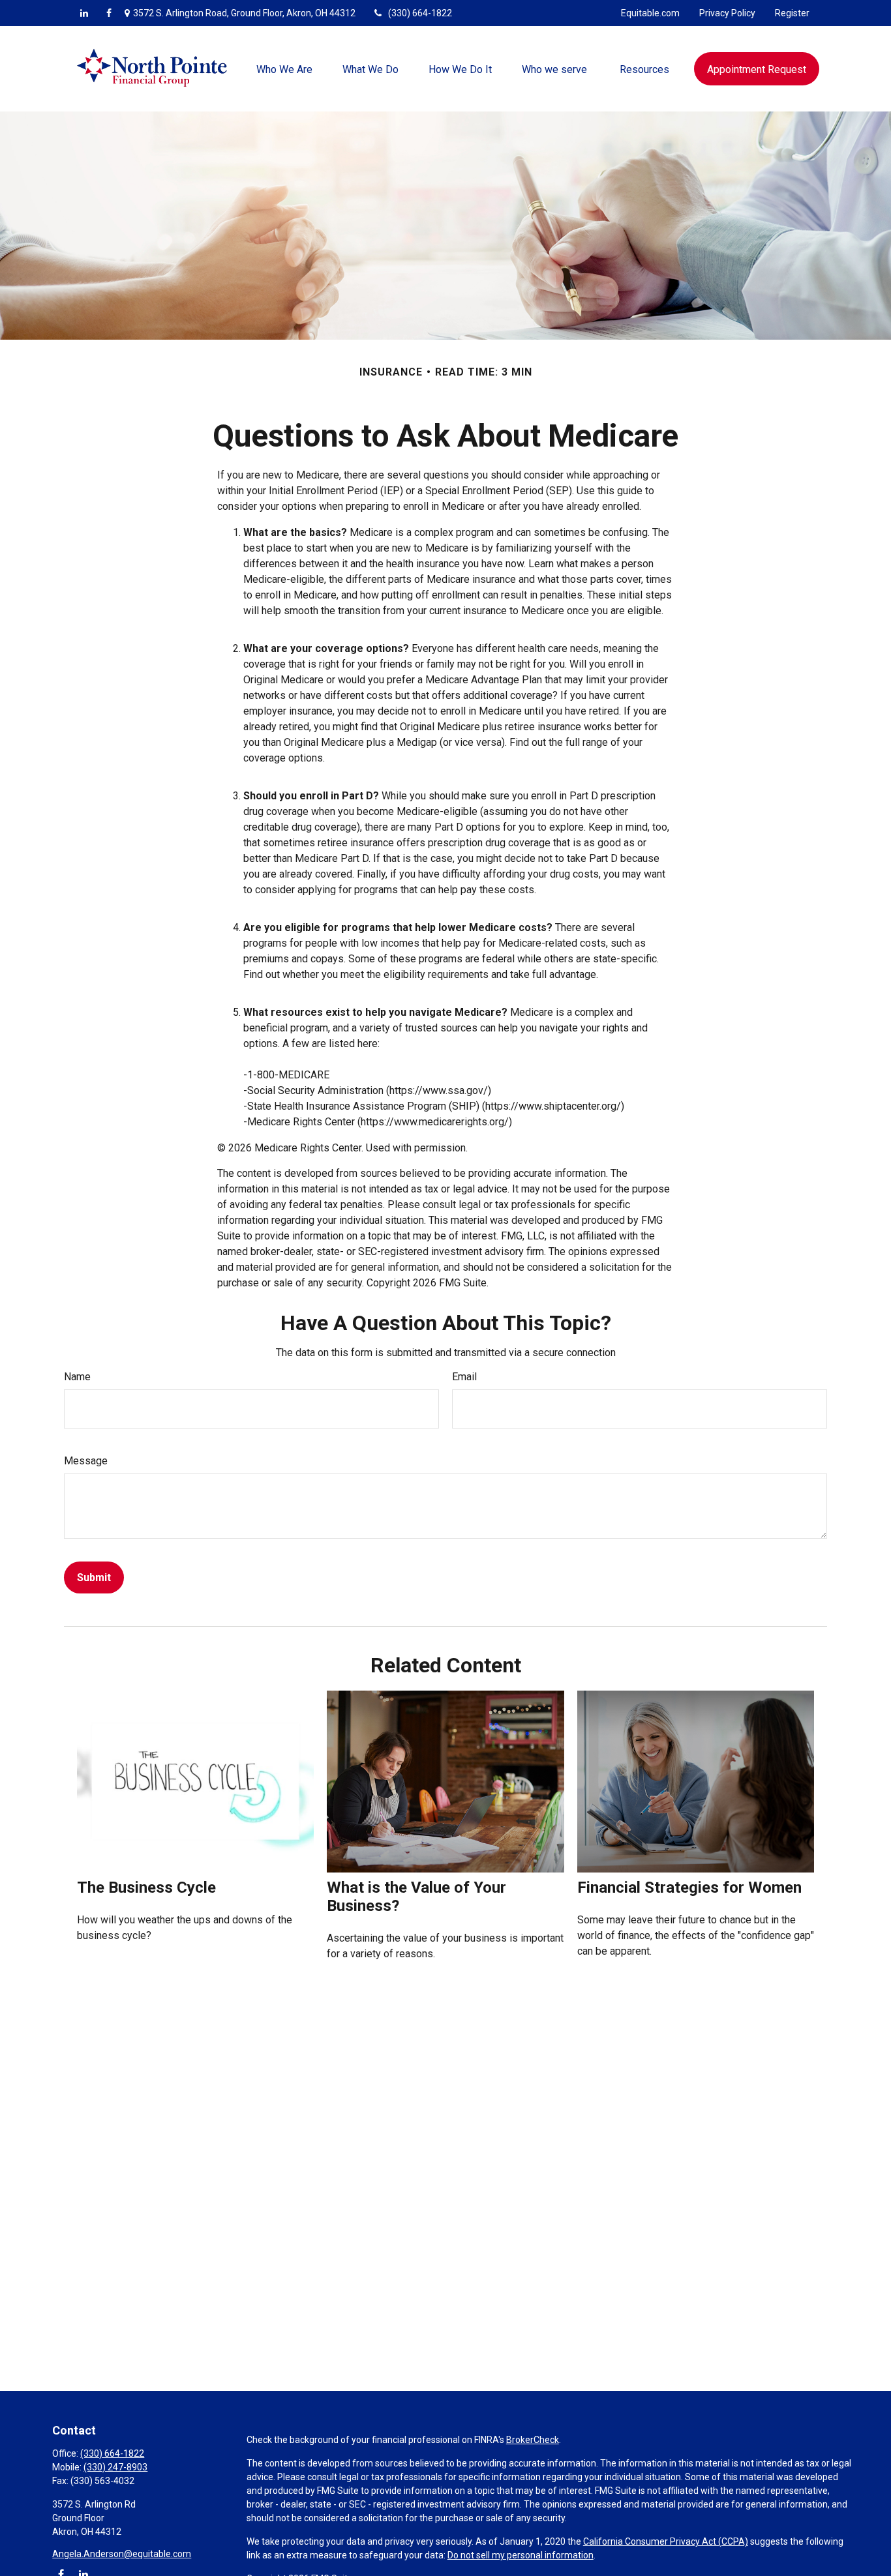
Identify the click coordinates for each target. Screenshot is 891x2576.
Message (86, 1461)
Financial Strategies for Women (689, 1888)
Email (464, 1377)
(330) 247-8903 (115, 2467)
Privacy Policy (727, 13)
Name (77, 1377)
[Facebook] (109, 13)
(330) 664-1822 (420, 13)
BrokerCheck (533, 2440)
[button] (284, 68)
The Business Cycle (146, 1888)
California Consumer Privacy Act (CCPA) (666, 2541)
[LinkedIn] (84, 13)
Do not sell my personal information (521, 2555)
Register (792, 13)
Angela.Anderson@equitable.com (122, 2554)
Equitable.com (650, 13)
